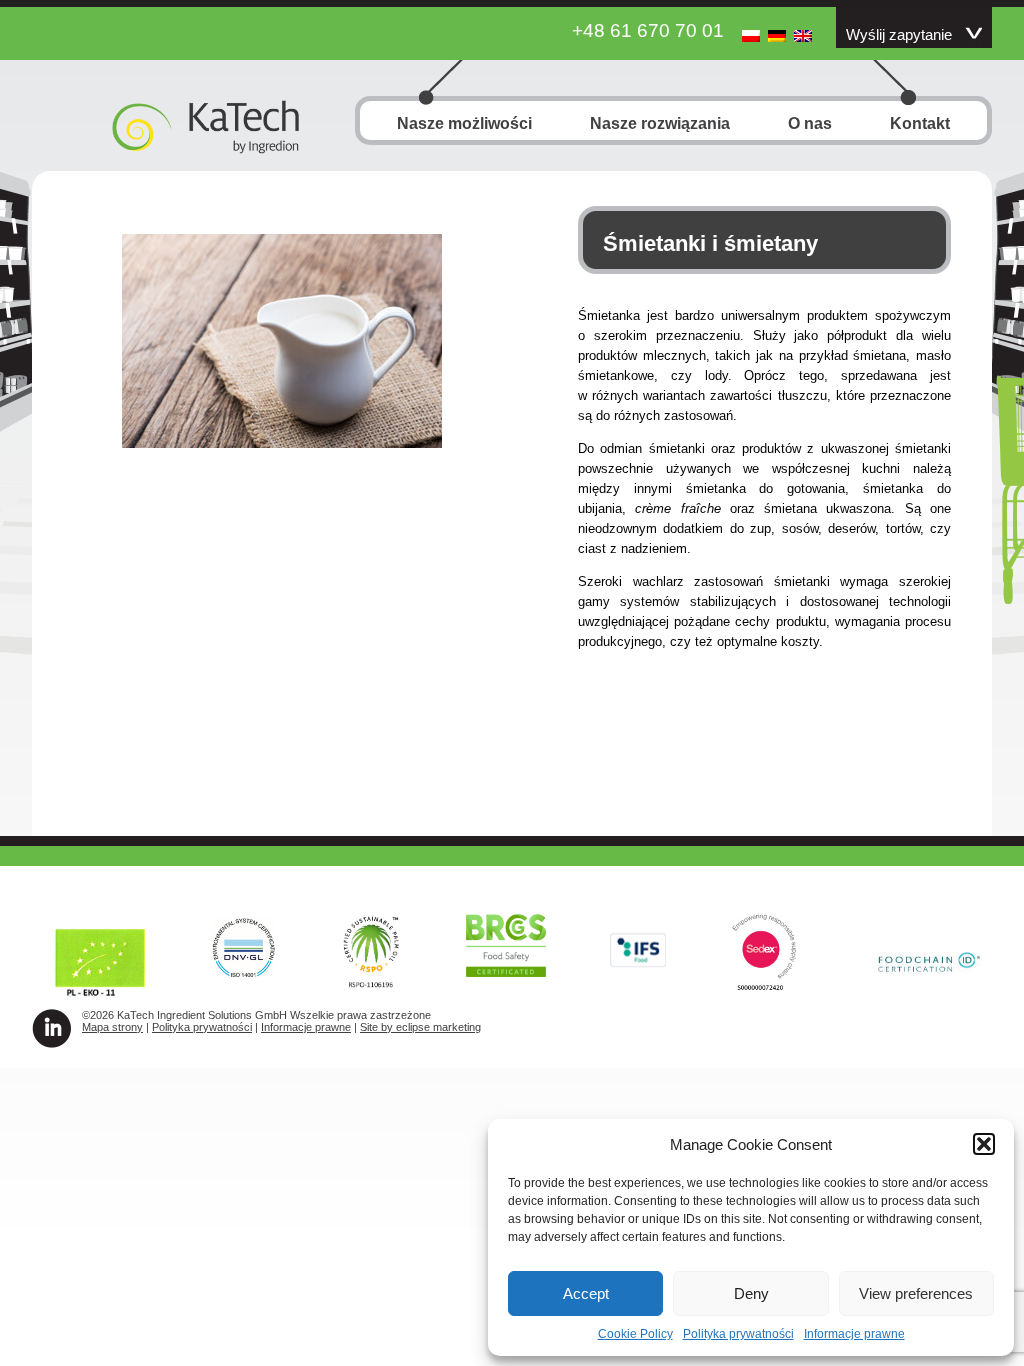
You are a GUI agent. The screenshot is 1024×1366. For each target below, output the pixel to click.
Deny (751, 1293)
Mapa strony (112, 1027)
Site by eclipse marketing (420, 1027)
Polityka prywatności (738, 1334)
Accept (586, 1293)
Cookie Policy (635, 1334)
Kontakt (920, 123)
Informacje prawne (854, 1334)
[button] (984, 1144)
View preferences (916, 1293)
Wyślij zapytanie (899, 35)
